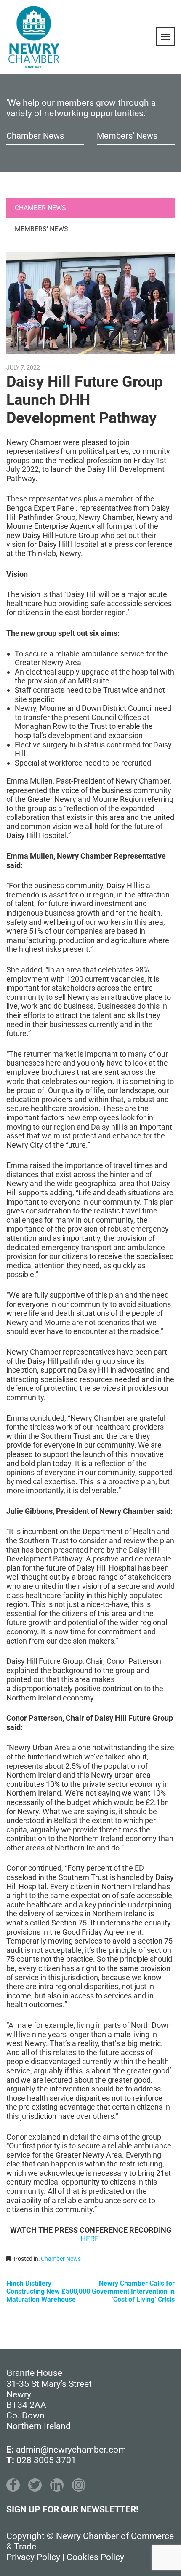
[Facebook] (13, 2485)
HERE (90, 2239)
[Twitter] (35, 2485)
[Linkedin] (57, 2485)
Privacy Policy (33, 2557)
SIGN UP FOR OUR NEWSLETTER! (72, 2509)
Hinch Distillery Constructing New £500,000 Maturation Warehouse (48, 2291)
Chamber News (35, 136)
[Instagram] (79, 2485)
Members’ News (127, 136)
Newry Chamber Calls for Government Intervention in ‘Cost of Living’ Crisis (133, 2291)
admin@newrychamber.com (71, 2450)
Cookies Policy (95, 2557)
